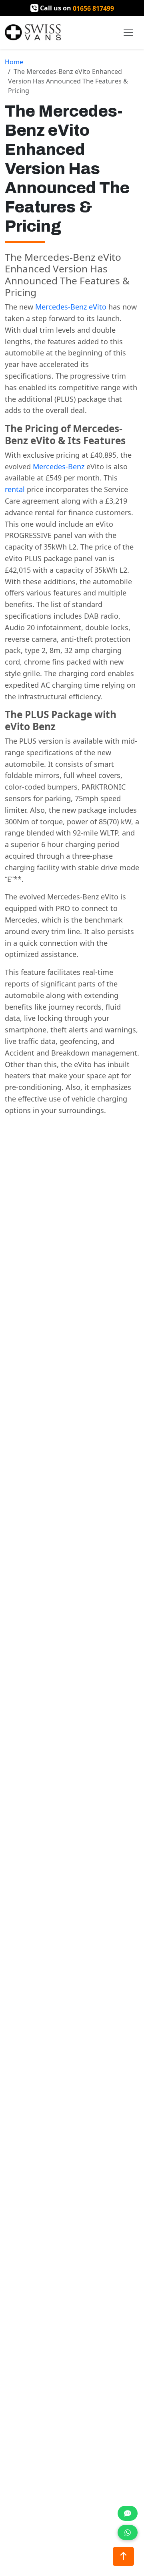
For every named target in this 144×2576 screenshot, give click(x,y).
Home (14, 62)
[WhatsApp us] (128, 2532)
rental (15, 489)
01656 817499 (93, 8)
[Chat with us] (128, 2513)
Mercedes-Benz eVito (71, 307)
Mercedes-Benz (59, 466)
